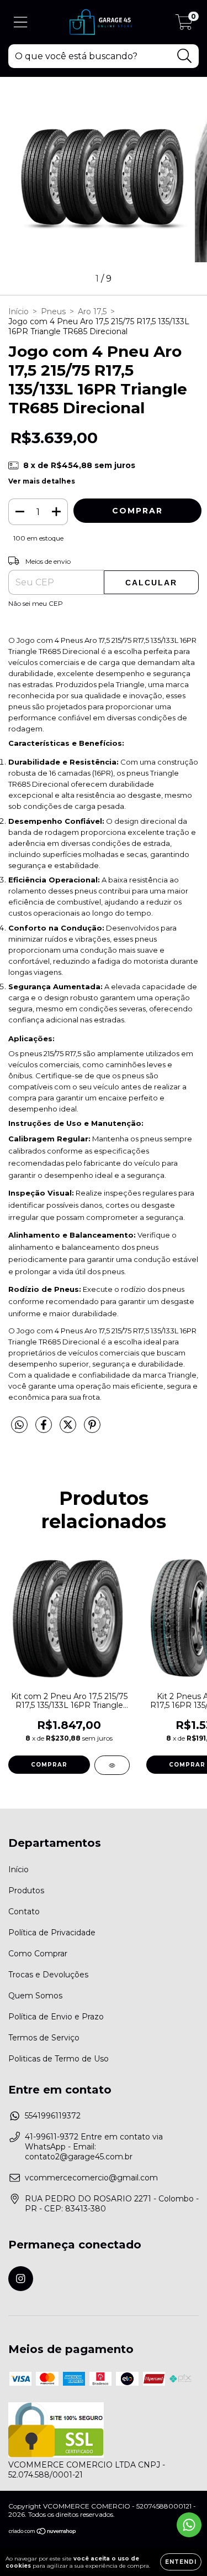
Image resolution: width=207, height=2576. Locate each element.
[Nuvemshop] (43, 2533)
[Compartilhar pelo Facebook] (45, 1429)
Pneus (53, 311)
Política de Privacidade (52, 1933)
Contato (24, 1912)
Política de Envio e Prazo (56, 2017)
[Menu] (21, 22)
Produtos (26, 1891)
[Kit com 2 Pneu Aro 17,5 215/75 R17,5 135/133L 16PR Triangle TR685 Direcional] (112, 1765)
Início (18, 311)
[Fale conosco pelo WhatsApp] (189, 2525)
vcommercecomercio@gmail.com (91, 2178)
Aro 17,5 (92, 311)
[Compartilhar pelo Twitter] (69, 1429)
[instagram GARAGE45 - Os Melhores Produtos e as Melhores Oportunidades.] (21, 2279)
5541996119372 (53, 2116)
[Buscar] (185, 56)
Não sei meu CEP (36, 603)
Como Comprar (38, 1954)
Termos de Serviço (44, 2038)
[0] (184, 25)
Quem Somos (35, 1996)
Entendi (181, 2562)
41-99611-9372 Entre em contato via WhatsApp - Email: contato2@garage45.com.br (94, 2147)
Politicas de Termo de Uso (59, 2059)
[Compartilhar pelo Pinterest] (92, 1429)
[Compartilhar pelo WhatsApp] (19, 1425)
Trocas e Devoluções (48, 1975)
